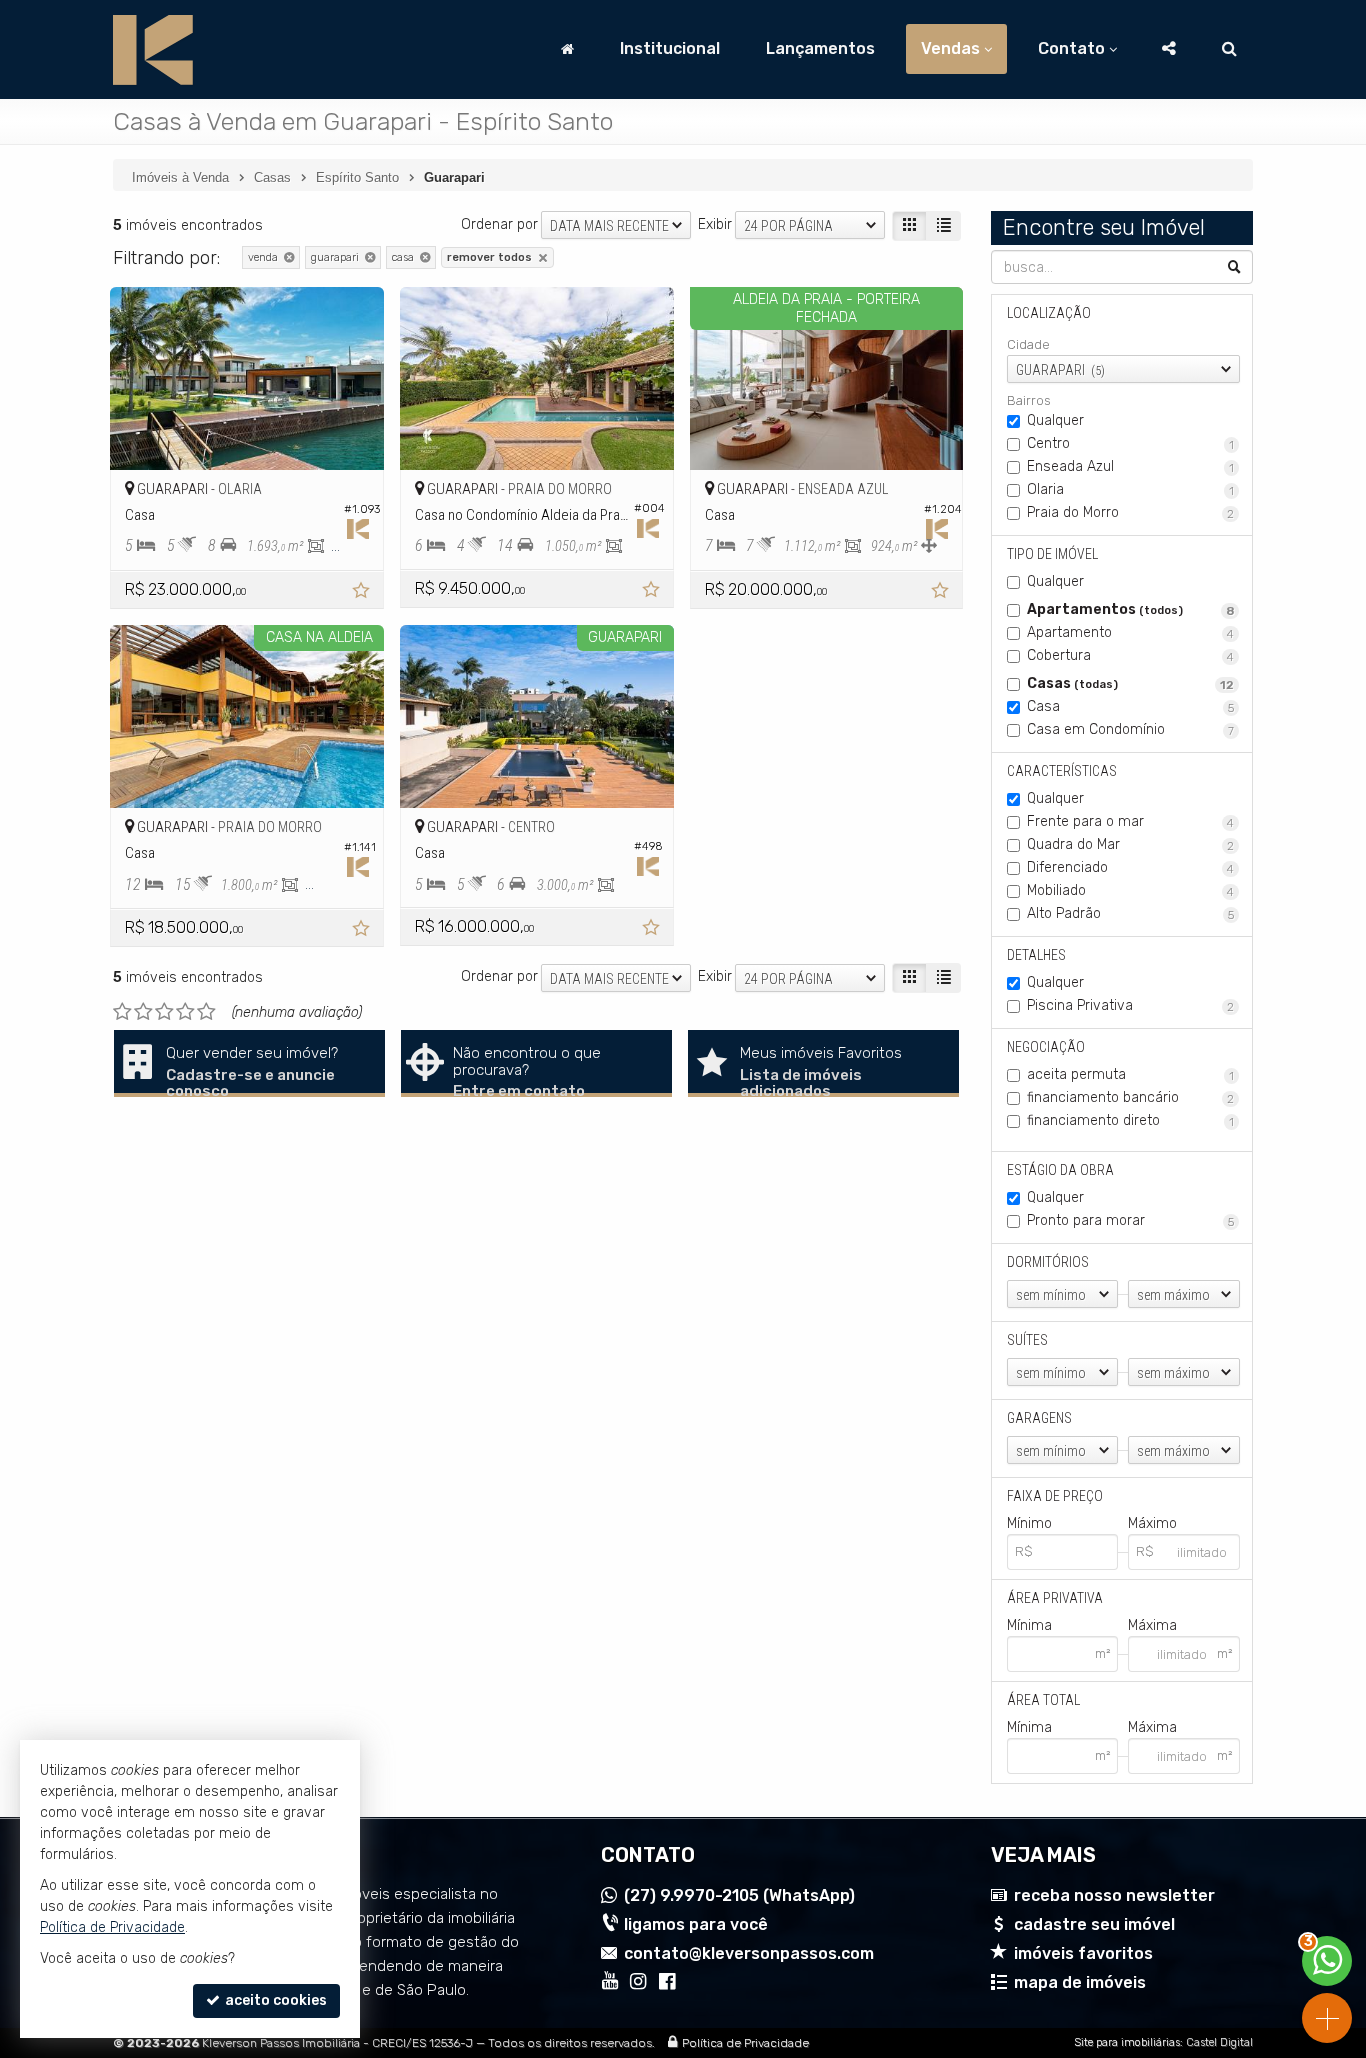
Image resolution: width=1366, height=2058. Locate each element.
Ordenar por (499, 224)
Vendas (950, 48)
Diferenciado (1131, 867)
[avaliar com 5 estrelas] (206, 1012)
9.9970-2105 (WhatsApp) (739, 1895)
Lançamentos (820, 48)
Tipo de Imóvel (1052, 554)
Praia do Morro (1131, 512)
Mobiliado (1131, 890)
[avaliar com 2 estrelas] (143, 1012)
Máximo (1152, 1523)
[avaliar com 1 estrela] (122, 1012)
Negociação (1046, 1047)
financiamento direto (1131, 1120)
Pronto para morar (1131, 1220)
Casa (1131, 706)
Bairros (1029, 400)
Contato (1071, 48)
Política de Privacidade (745, 2043)
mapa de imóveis (1080, 1982)
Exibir (715, 224)
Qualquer (1055, 420)
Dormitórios (1048, 1262)
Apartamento (1131, 632)
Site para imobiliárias (1127, 2042)
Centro (1131, 443)
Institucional (670, 48)
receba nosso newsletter (1114, 1895)
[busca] (1229, 49)
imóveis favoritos (1083, 1953)
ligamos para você (696, 1924)
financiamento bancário (1131, 1097)
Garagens (1039, 1418)
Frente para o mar (1131, 821)
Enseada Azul (1131, 466)
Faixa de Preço (1055, 1496)
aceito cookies (274, 2000)
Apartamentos (1131, 609)
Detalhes (1036, 955)
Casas (1131, 683)
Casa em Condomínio (1131, 729)
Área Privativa (1055, 1598)
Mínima (1029, 1625)
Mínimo (1029, 1523)
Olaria (1131, 489)
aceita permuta (1131, 1074)
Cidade (1028, 344)
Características (1062, 771)
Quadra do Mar (1131, 844)
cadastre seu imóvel (1094, 1924)
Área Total (1043, 1700)
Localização (1049, 313)
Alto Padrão (1131, 913)
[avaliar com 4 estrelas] (185, 1012)
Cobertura (1131, 655)
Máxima (1152, 1625)
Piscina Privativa (1131, 1005)
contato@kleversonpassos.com (749, 1953)
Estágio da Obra (1060, 1170)
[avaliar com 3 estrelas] (164, 1012)
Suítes (1027, 1340)
